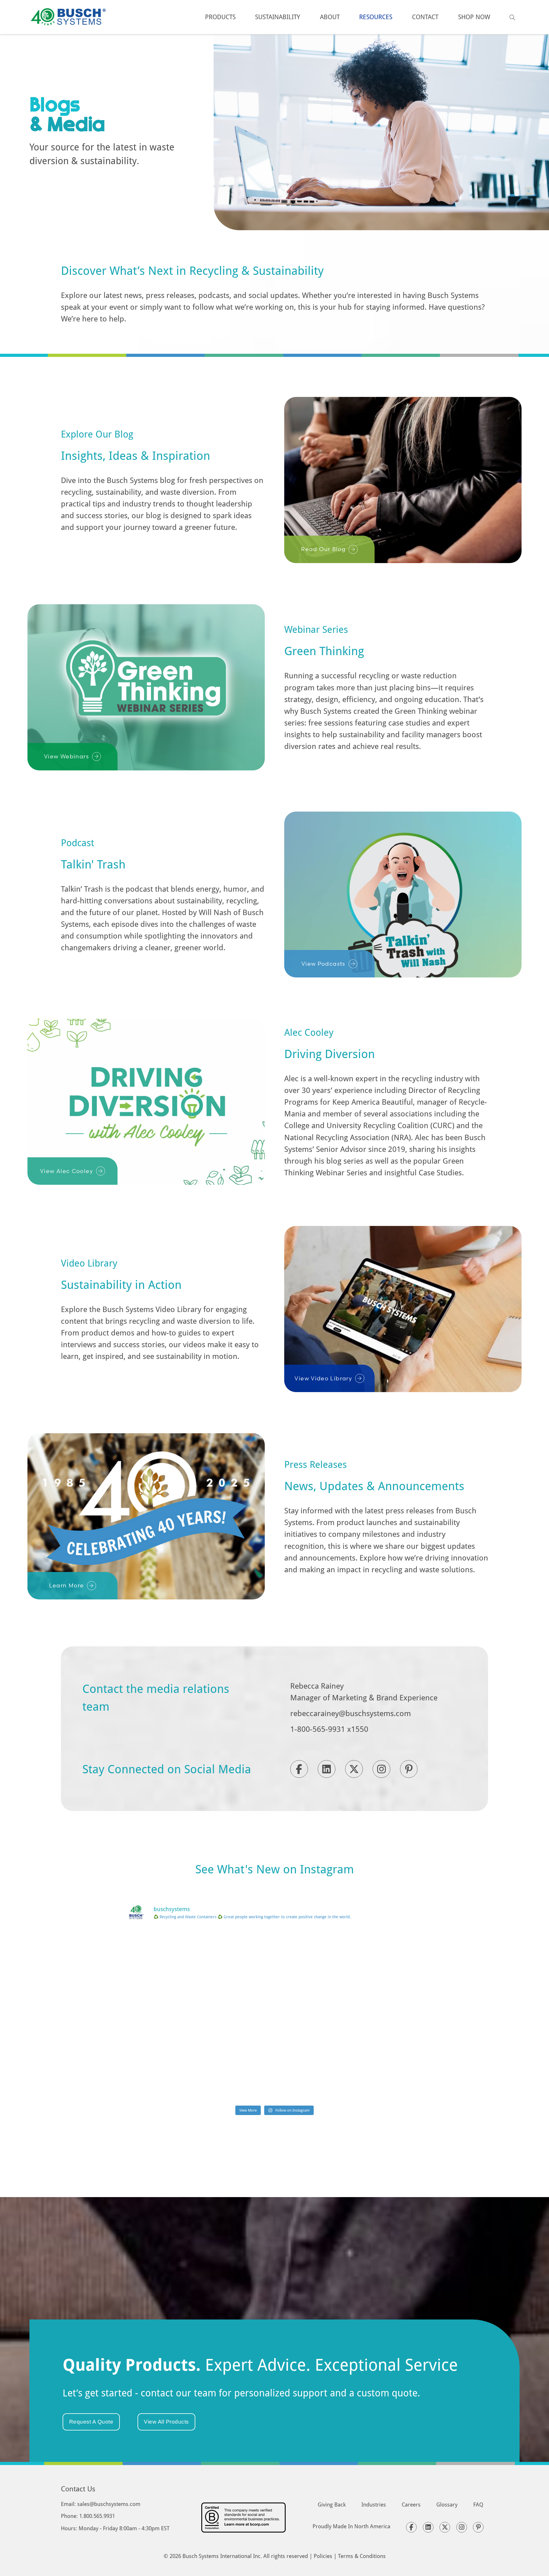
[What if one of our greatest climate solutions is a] (174, 2016)
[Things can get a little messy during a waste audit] (174, 2073)
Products (220, 17)
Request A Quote (91, 2422)
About (330, 17)
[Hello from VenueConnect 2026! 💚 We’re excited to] (274, 1958)
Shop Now (474, 17)
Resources (376, 17)
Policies (323, 2556)
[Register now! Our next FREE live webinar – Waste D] (375, 1958)
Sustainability (278, 17)
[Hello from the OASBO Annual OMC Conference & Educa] (375, 2073)
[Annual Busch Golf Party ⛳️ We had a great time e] (274, 2073)
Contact (425, 17)
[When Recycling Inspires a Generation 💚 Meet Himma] (375, 2016)
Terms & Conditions (362, 2556)
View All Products (166, 2422)
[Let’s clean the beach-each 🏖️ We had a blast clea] (174, 1958)
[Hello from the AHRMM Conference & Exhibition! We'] (274, 2016)
